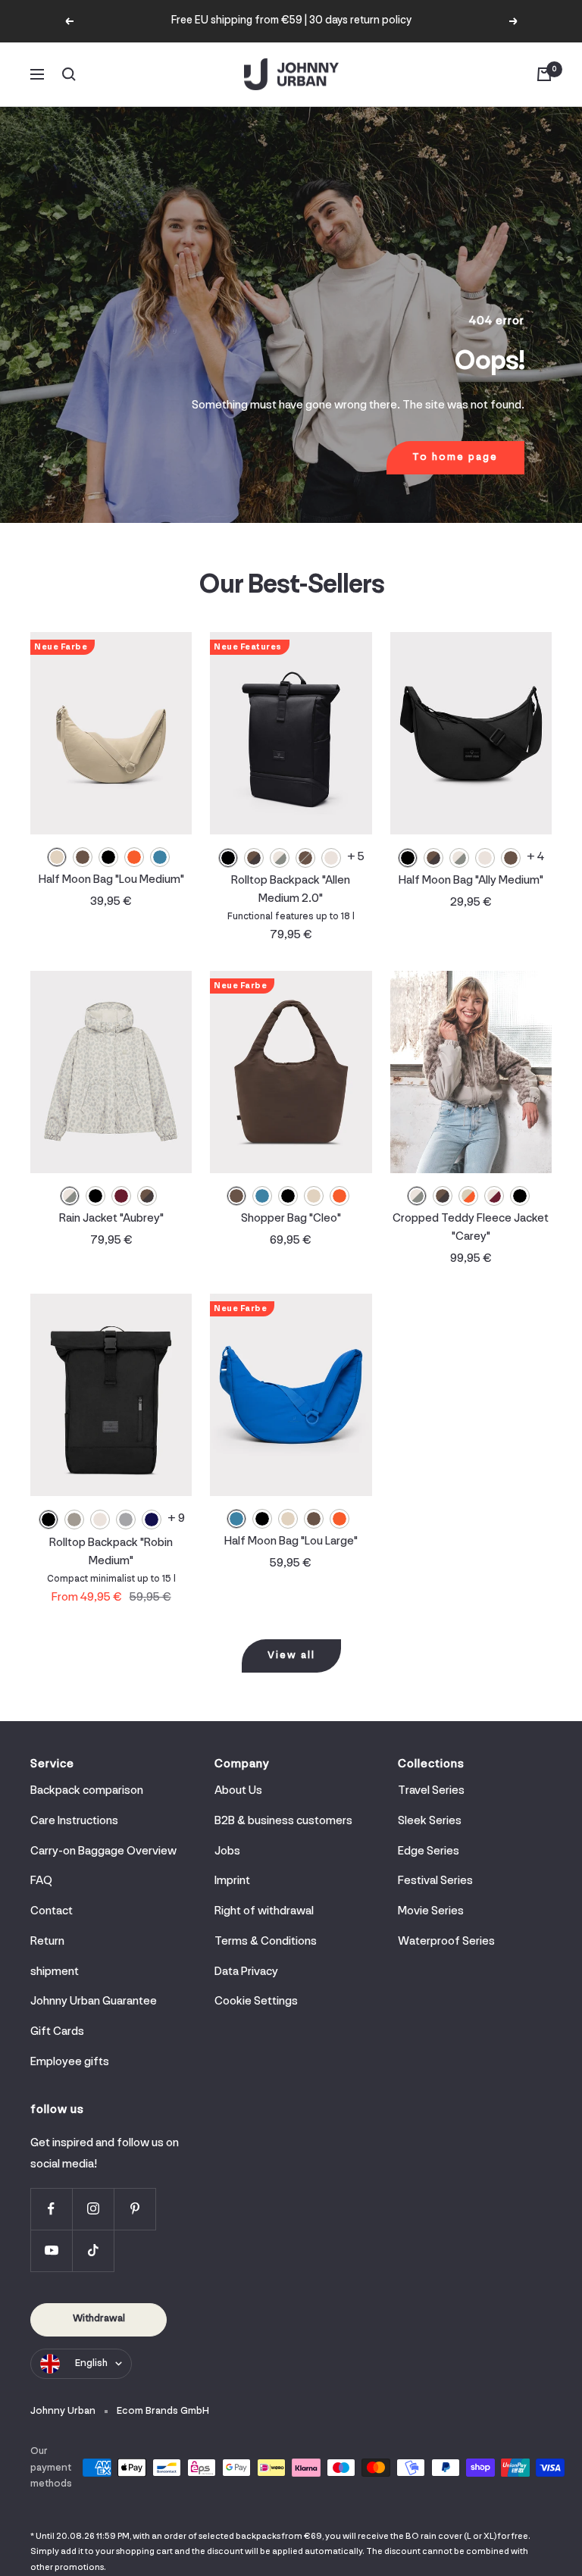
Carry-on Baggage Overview (103, 1851)
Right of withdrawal (264, 1911)
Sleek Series (430, 1821)
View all (291, 1656)
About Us (238, 1791)
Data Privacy (246, 1972)
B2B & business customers (283, 1821)
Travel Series (431, 1791)
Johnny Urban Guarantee (94, 2002)
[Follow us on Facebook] (51, 2209)
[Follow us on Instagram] (93, 2209)
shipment (55, 1972)
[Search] (69, 74)
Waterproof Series (446, 1942)
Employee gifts (70, 2062)
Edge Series (429, 1851)
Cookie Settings (256, 2002)
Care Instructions (74, 1821)
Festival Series (435, 1881)
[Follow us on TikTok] (93, 2250)
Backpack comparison (87, 1791)
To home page (455, 457)
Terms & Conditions (266, 1942)
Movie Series (431, 1911)
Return (47, 1942)
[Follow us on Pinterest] (135, 2209)
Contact (52, 1911)
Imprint (232, 1881)
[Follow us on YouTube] (51, 2250)
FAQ (41, 1881)
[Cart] (544, 74)
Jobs (227, 1851)
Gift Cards (57, 2032)
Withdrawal (99, 2319)
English (91, 2363)
